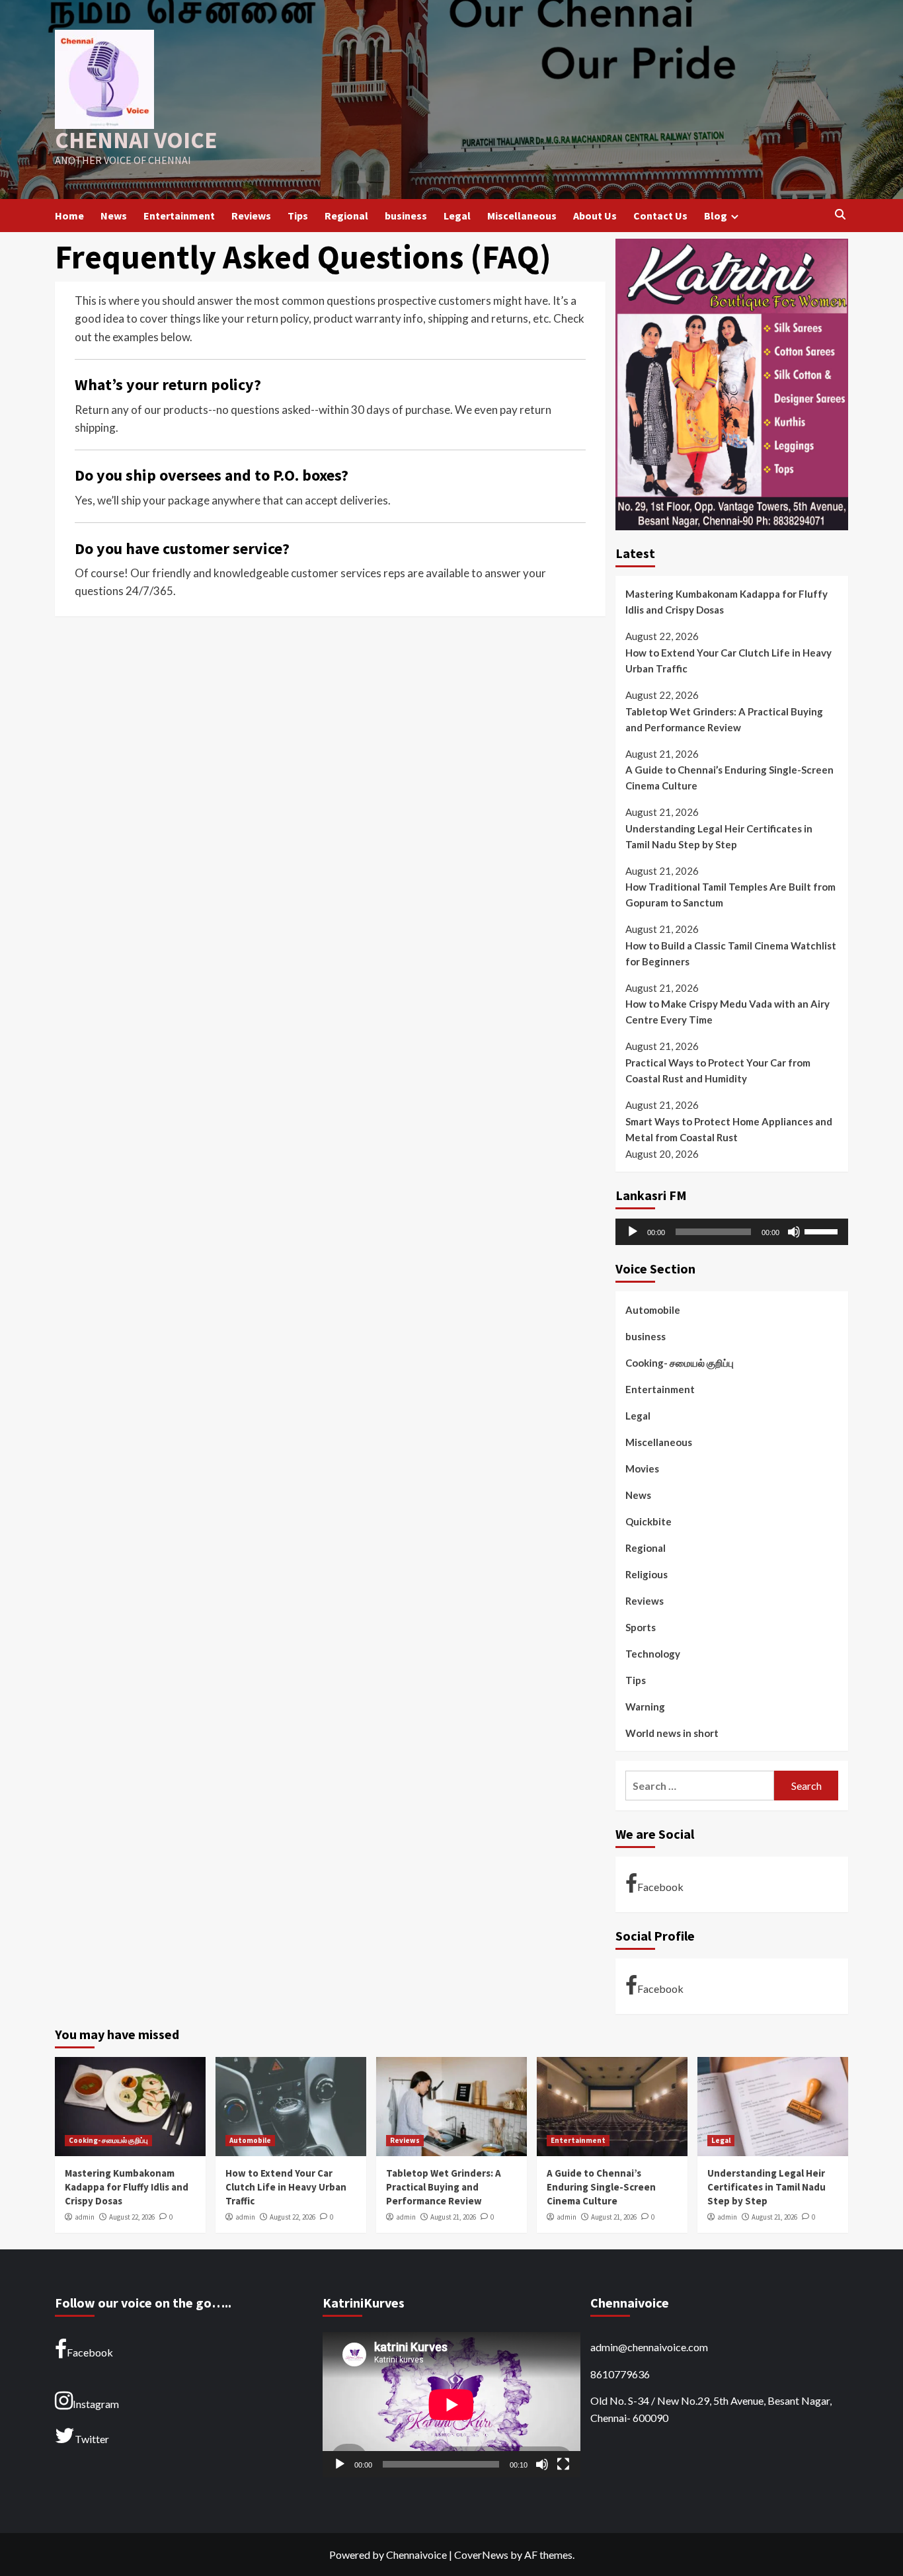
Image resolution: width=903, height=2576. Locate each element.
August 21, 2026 (453, 2217)
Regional (346, 216)
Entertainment (179, 216)
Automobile (653, 1310)
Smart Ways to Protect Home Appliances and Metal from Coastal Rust (729, 1129)
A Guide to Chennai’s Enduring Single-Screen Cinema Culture (729, 778)
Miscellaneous (522, 216)
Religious (647, 1574)
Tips (298, 216)
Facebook (660, 1887)
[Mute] (794, 1232)
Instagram (96, 2404)
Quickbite (648, 1521)
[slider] (823, 1230)
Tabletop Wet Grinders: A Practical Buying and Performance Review (724, 719)
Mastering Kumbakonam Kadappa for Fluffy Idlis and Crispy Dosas (726, 602)
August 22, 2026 (132, 2217)
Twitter (92, 2439)
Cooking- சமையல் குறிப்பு (680, 1363)
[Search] (840, 215)
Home (69, 216)
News (114, 216)
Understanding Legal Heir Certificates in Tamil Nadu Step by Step (719, 836)
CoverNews (481, 2555)
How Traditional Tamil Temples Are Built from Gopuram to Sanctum (730, 895)
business (406, 216)
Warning (645, 1707)
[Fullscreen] (563, 2464)
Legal (457, 216)
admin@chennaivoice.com (649, 2347)
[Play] (633, 1232)
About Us (595, 216)
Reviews (251, 216)
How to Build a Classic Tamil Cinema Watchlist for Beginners (731, 953)
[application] (732, 1232)
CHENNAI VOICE (136, 140)
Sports (641, 1627)
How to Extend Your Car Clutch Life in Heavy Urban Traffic (728, 661)
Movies (642, 1469)
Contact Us (660, 216)
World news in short (672, 1733)
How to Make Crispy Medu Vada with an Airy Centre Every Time (727, 1012)
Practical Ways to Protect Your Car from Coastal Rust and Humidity (718, 1071)
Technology (653, 1654)
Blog (716, 216)
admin (85, 2217)
